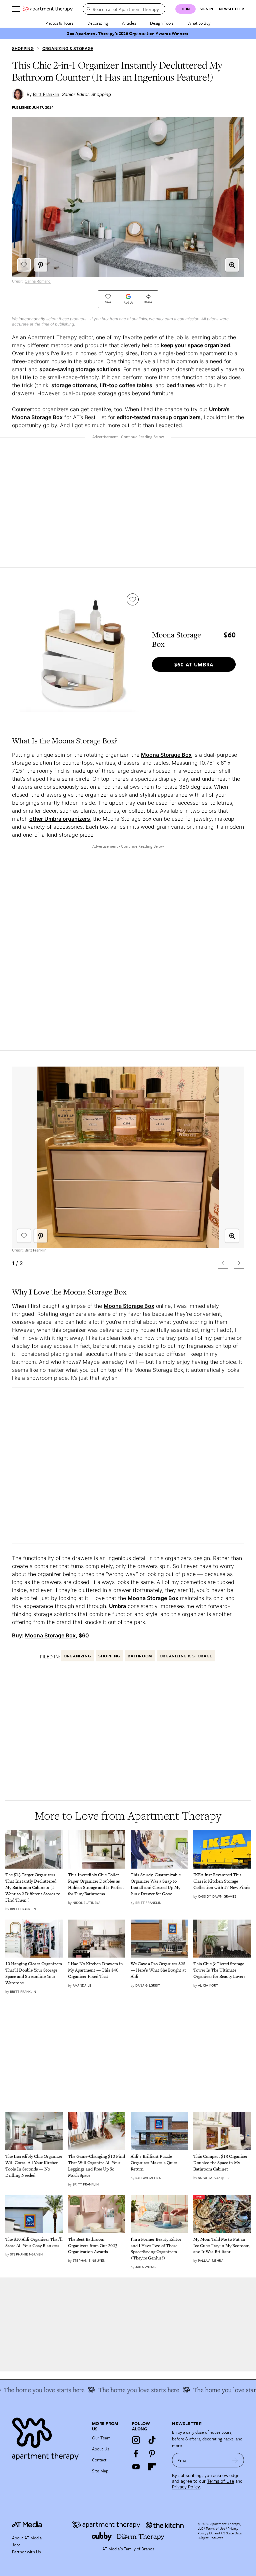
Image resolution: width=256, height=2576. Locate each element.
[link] (34, 1888)
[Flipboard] (152, 2467)
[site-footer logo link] (27, 2525)
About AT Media (27, 2538)
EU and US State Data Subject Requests (220, 2535)
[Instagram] (136, 2440)
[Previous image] (223, 1263)
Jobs (16, 2545)
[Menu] (16, 9)
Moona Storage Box (166, 755)
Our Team (101, 2438)
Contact (99, 2460)
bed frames (181, 385)
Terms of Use (220, 2481)
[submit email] (235, 2460)
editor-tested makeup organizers (159, 417)
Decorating (98, 23)
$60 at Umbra (194, 664)
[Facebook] (136, 2453)
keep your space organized (195, 345)
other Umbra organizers (60, 819)
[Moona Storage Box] (81, 651)
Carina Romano (38, 281)
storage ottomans (74, 385)
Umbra (117, 1606)
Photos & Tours (59, 23)
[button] (232, 265)
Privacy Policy (186, 2487)
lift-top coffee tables (126, 385)
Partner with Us (26, 2552)
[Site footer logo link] (48, 2437)
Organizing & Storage (68, 48)
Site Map (100, 2471)
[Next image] (239, 1263)
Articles (129, 23)
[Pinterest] (152, 2453)
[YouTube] (136, 2467)
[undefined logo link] (48, 9)
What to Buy (199, 23)
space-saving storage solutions (80, 369)
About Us (100, 2449)
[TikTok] (152, 2440)
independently (32, 319)
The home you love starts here (214, 2390)
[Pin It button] (41, 265)
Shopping (23, 48)
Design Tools (162, 23)
